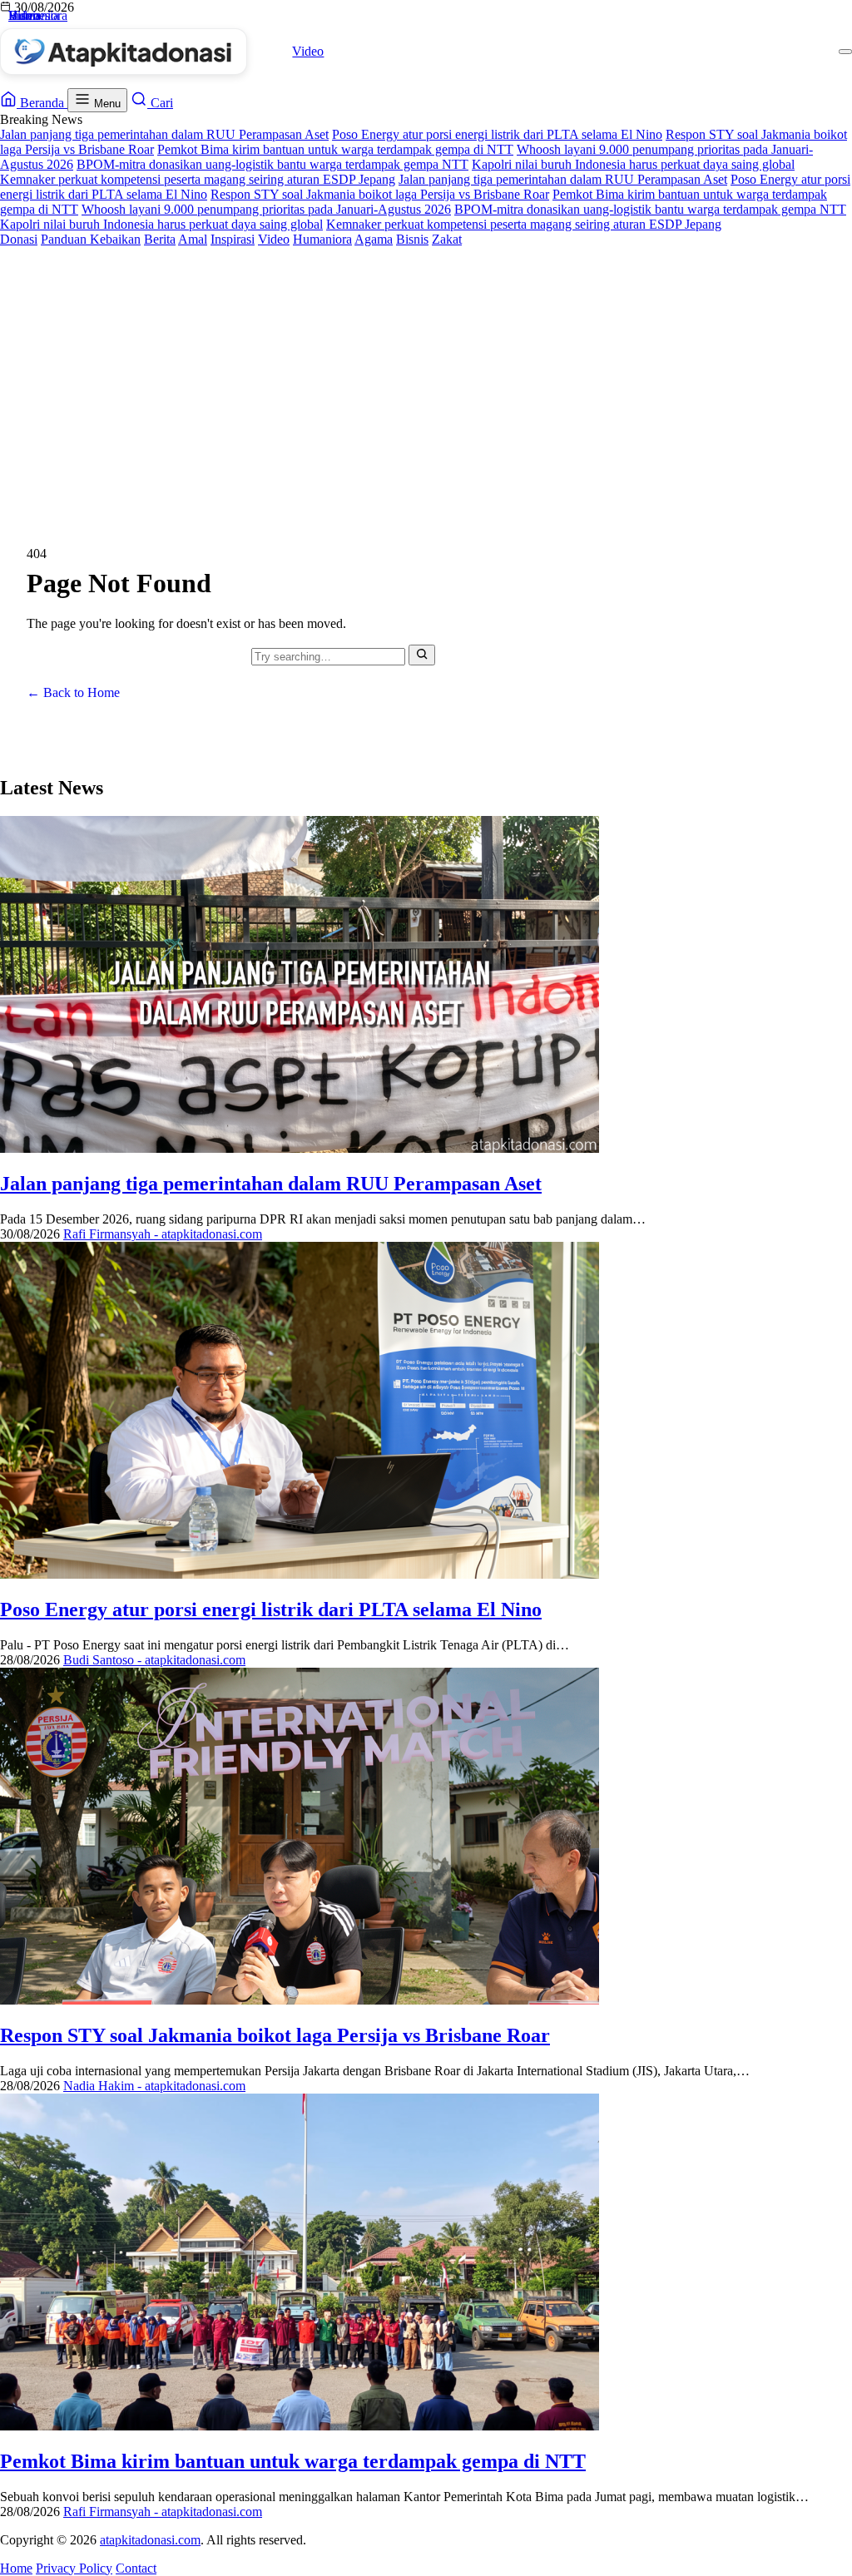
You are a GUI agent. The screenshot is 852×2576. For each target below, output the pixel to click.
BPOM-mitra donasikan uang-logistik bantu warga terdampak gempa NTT (272, 164)
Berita (160, 239)
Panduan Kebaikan (91, 239)
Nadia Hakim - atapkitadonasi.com (154, 2086)
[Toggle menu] (845, 52)
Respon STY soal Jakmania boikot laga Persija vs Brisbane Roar (380, 194)
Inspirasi (233, 239)
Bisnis (412, 239)
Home (16, 2568)
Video (308, 51)
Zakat (447, 239)
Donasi (19, 239)
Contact (136, 2568)
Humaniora (322, 239)
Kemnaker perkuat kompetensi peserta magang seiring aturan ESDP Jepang (198, 179)
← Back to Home (73, 692)
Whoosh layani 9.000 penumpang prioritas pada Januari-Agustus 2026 (266, 209)
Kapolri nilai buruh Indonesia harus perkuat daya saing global (633, 164)
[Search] (422, 655)
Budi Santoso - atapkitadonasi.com (154, 1660)
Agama (374, 239)
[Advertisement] (426, 372)
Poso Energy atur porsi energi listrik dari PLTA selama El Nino (497, 134)
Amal (193, 239)
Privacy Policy (74, 2568)
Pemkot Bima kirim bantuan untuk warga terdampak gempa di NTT (335, 149)
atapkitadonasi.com (150, 2540)
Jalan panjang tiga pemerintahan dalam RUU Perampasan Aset (164, 134)
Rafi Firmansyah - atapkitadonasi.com (163, 1234)
